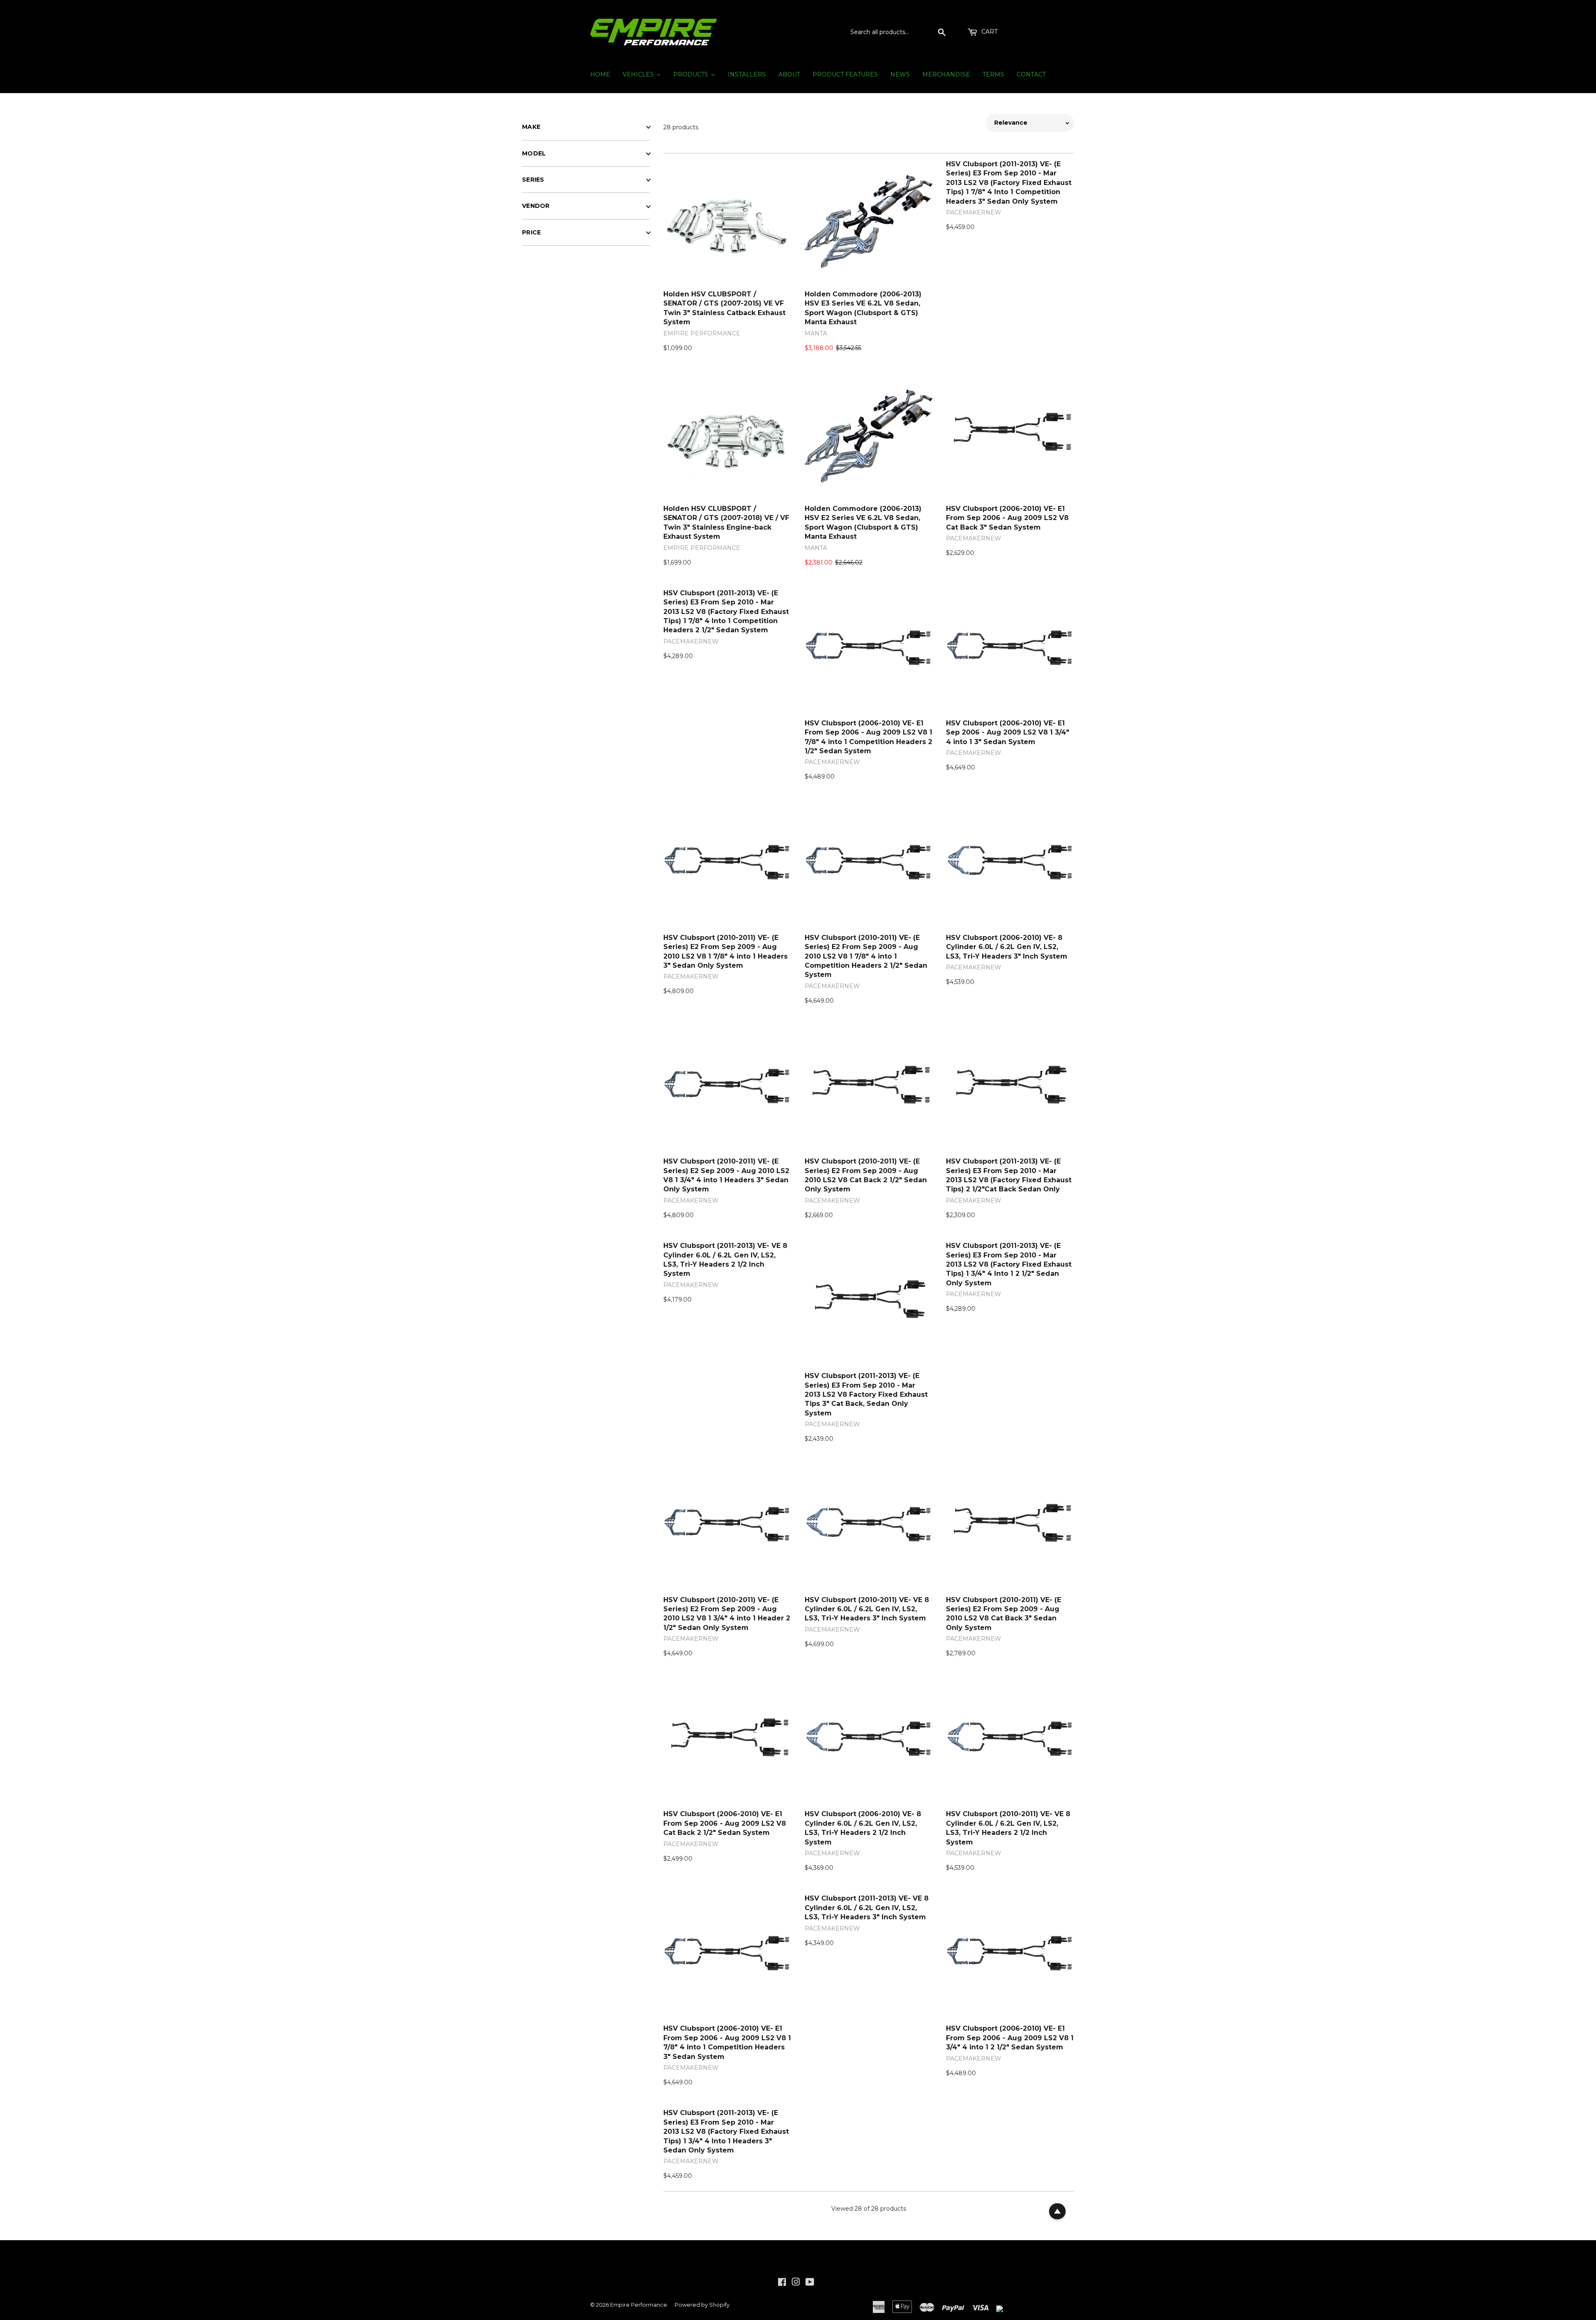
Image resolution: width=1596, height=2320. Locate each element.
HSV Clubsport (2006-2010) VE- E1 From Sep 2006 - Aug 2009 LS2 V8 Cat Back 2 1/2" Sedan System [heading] (725, 1823)
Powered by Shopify (702, 2305)
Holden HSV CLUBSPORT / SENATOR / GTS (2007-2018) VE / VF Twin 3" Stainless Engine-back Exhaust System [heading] (726, 523)
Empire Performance (639, 2305)
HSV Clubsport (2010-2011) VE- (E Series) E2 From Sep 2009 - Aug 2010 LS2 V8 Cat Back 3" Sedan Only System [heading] (1004, 1614)
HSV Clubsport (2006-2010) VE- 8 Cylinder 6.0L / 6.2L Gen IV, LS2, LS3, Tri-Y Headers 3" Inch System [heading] (1007, 947)
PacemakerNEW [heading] (974, 212)
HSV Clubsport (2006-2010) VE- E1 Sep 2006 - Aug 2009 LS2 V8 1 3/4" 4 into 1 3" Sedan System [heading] (1007, 732)
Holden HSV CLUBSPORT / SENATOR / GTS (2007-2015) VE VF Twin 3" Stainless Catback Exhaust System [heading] (724, 308)
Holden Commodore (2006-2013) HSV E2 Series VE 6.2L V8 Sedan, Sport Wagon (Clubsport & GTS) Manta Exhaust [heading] (863, 523)
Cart (989, 32)
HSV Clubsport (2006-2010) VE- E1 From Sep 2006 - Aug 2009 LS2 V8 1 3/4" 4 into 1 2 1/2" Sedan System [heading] (1010, 2038)
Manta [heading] (816, 333)
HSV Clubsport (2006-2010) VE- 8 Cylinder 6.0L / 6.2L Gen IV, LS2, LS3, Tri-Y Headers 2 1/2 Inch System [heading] (863, 1828)
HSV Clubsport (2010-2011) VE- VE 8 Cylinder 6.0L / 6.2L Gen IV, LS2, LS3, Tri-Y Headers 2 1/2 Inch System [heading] (1008, 1828)
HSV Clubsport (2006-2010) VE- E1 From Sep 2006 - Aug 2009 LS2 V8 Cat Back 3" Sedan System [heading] (1007, 518)
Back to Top (1057, 2212)
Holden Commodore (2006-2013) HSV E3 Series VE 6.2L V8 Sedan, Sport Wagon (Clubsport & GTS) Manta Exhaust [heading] (863, 308)
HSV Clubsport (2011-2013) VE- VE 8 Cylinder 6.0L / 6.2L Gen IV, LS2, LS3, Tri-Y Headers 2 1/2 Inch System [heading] (725, 1260)
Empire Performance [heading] (702, 333)
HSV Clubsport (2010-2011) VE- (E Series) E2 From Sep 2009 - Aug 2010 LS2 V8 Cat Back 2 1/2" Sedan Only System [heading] (866, 1175)
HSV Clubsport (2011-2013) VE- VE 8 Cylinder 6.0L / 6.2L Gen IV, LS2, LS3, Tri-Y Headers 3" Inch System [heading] (867, 1908)
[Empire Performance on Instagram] (796, 2283)
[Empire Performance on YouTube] (810, 2283)
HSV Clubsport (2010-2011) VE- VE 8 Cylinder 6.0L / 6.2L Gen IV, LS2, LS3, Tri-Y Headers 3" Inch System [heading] (867, 1609)
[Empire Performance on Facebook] (782, 2283)
